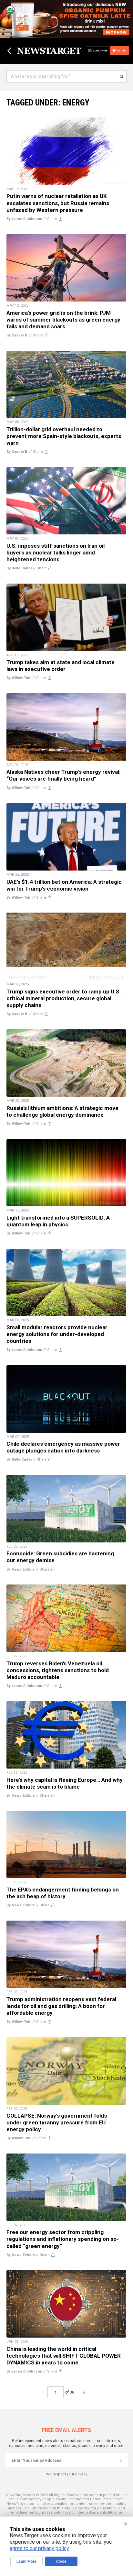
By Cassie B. (17, 335)
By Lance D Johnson (24, 219)
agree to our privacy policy (39, 2548)
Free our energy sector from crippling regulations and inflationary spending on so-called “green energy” (63, 2239)
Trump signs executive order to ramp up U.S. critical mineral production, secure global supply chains (64, 998)
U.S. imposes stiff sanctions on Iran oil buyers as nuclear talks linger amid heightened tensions (56, 553)
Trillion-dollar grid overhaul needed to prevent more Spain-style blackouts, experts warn (64, 436)
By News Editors (21, 1569)
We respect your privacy (67, 2474)
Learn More (26, 2561)
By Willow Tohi (19, 678)
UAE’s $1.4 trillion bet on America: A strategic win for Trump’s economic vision (64, 885)
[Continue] (121, 2460)
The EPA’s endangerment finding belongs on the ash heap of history (63, 1893)
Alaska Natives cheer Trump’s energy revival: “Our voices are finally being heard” (63, 775)
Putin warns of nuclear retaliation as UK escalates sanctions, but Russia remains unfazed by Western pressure (58, 203)
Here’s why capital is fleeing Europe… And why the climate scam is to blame (65, 1783)
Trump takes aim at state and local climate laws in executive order (61, 666)
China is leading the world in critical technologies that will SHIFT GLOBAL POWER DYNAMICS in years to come (64, 2356)
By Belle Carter (19, 568)
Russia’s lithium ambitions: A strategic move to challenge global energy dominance (62, 1111)
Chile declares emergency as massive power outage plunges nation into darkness (63, 1447)
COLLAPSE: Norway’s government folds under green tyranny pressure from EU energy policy (57, 2122)
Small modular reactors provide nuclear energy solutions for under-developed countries (57, 1334)
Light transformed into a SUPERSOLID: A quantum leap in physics (58, 1221)
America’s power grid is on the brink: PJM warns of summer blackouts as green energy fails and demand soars (63, 320)
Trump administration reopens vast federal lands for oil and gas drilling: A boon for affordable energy (61, 2006)
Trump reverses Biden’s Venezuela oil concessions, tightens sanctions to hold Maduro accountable (58, 1670)
